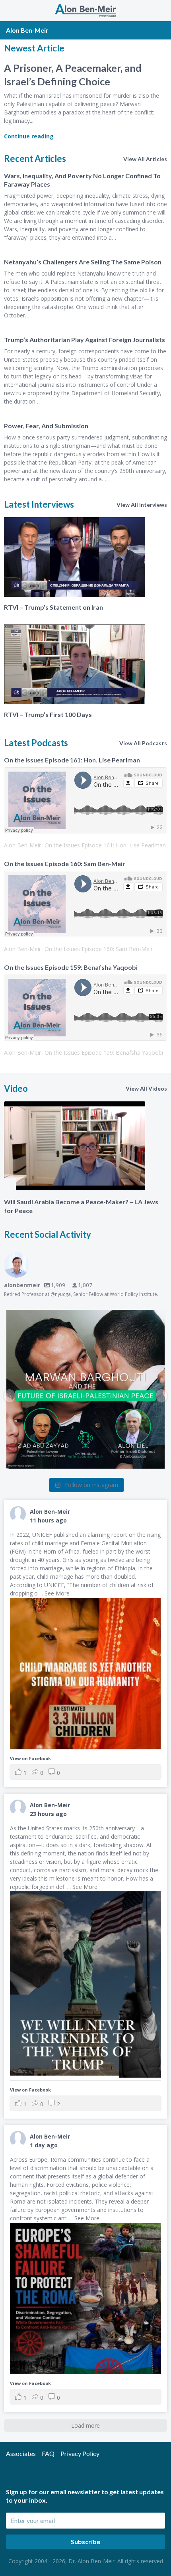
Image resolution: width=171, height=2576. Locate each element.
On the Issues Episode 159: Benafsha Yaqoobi (71, 967)
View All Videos (146, 1088)
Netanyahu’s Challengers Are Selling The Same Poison (83, 262)
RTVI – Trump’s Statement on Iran (53, 607)
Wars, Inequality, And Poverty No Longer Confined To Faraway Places (82, 180)
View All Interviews (142, 505)
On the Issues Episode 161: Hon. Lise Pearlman (72, 760)
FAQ (48, 2453)
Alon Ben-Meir (22, 845)
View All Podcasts (143, 743)
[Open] (85, 1389)
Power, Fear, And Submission (46, 426)
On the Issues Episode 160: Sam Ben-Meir (65, 864)
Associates (21, 2453)
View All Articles (145, 159)
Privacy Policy (80, 2453)
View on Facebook (30, 1758)
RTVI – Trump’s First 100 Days (48, 714)
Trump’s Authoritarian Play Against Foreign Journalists (85, 340)
